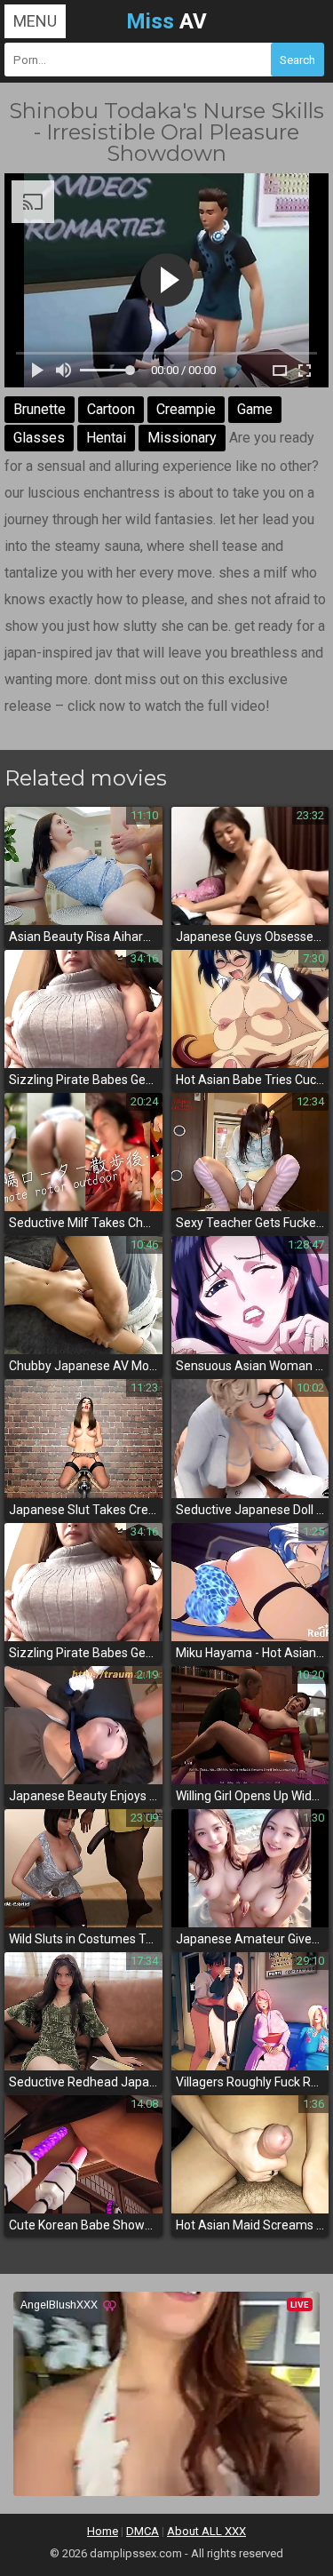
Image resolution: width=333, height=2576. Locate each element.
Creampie (186, 409)
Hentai (106, 438)
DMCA (143, 2531)
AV (166, 21)
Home (103, 2531)
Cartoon (111, 409)
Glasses (39, 438)
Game (255, 409)
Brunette (40, 409)
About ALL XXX (206, 2531)
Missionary (182, 438)
